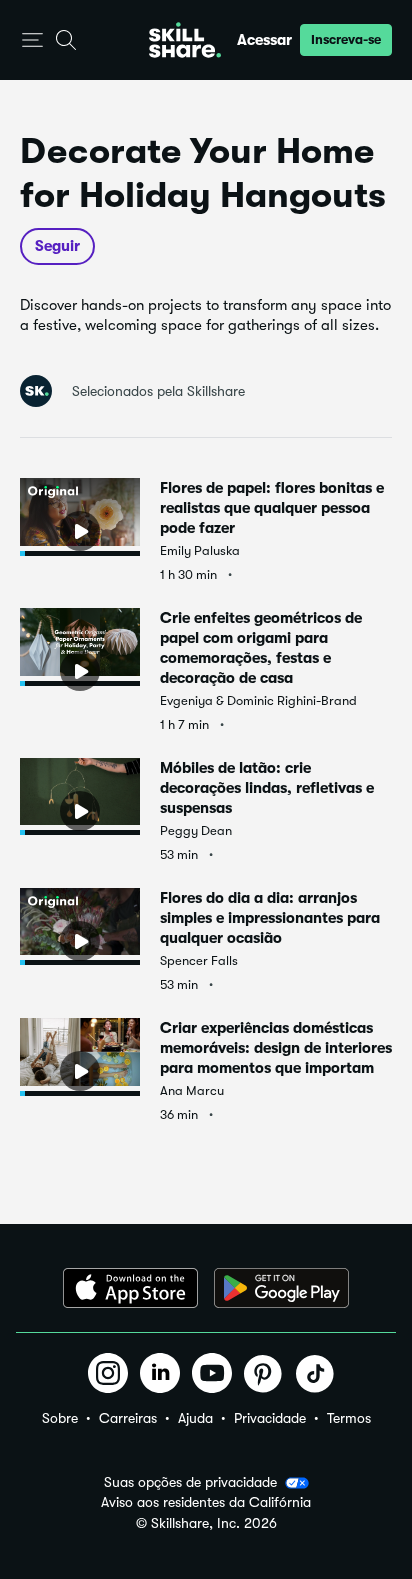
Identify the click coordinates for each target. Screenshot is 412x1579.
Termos (349, 1418)
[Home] (185, 40)
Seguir (57, 246)
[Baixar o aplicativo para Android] (281, 1288)
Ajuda (195, 1418)
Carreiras (128, 1418)
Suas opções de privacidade (190, 1482)
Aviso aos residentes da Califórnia (206, 1502)
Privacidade (270, 1418)
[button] (32, 40)
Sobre (60, 1418)
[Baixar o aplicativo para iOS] (130, 1288)
